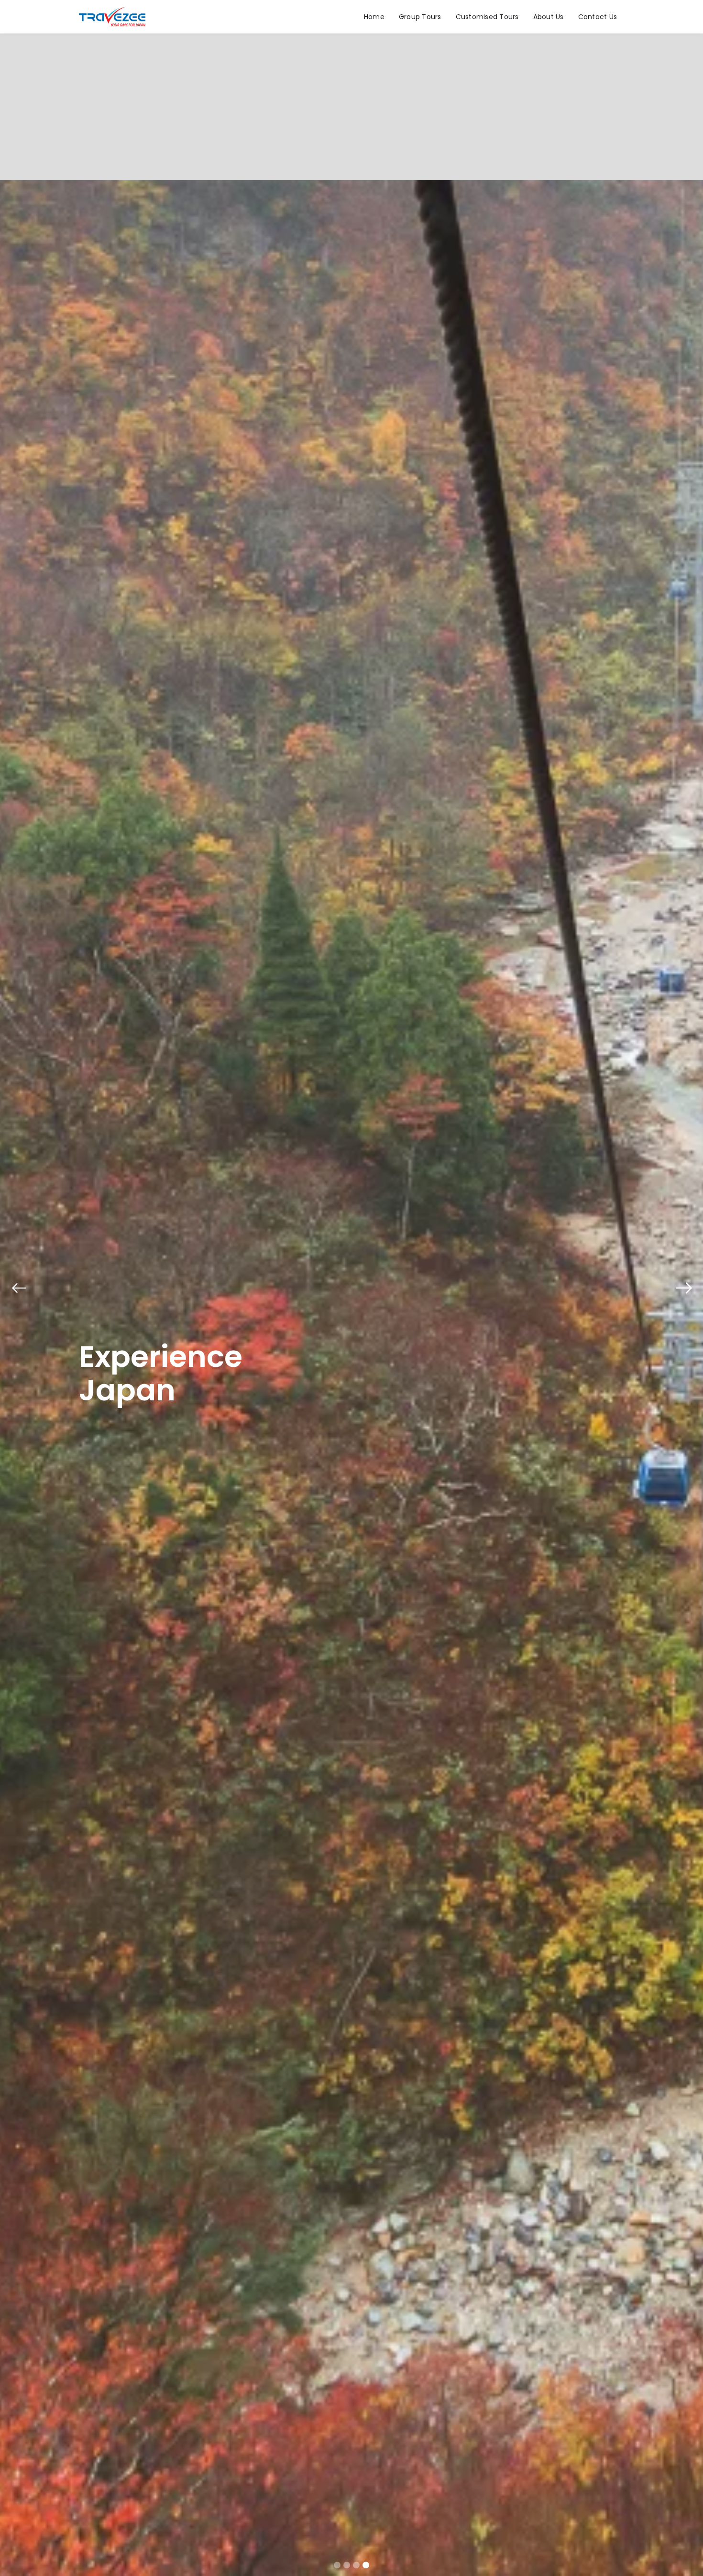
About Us (549, 17)
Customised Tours (487, 17)
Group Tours (420, 17)
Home (374, 17)
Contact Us (598, 17)
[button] (19, 1288)
